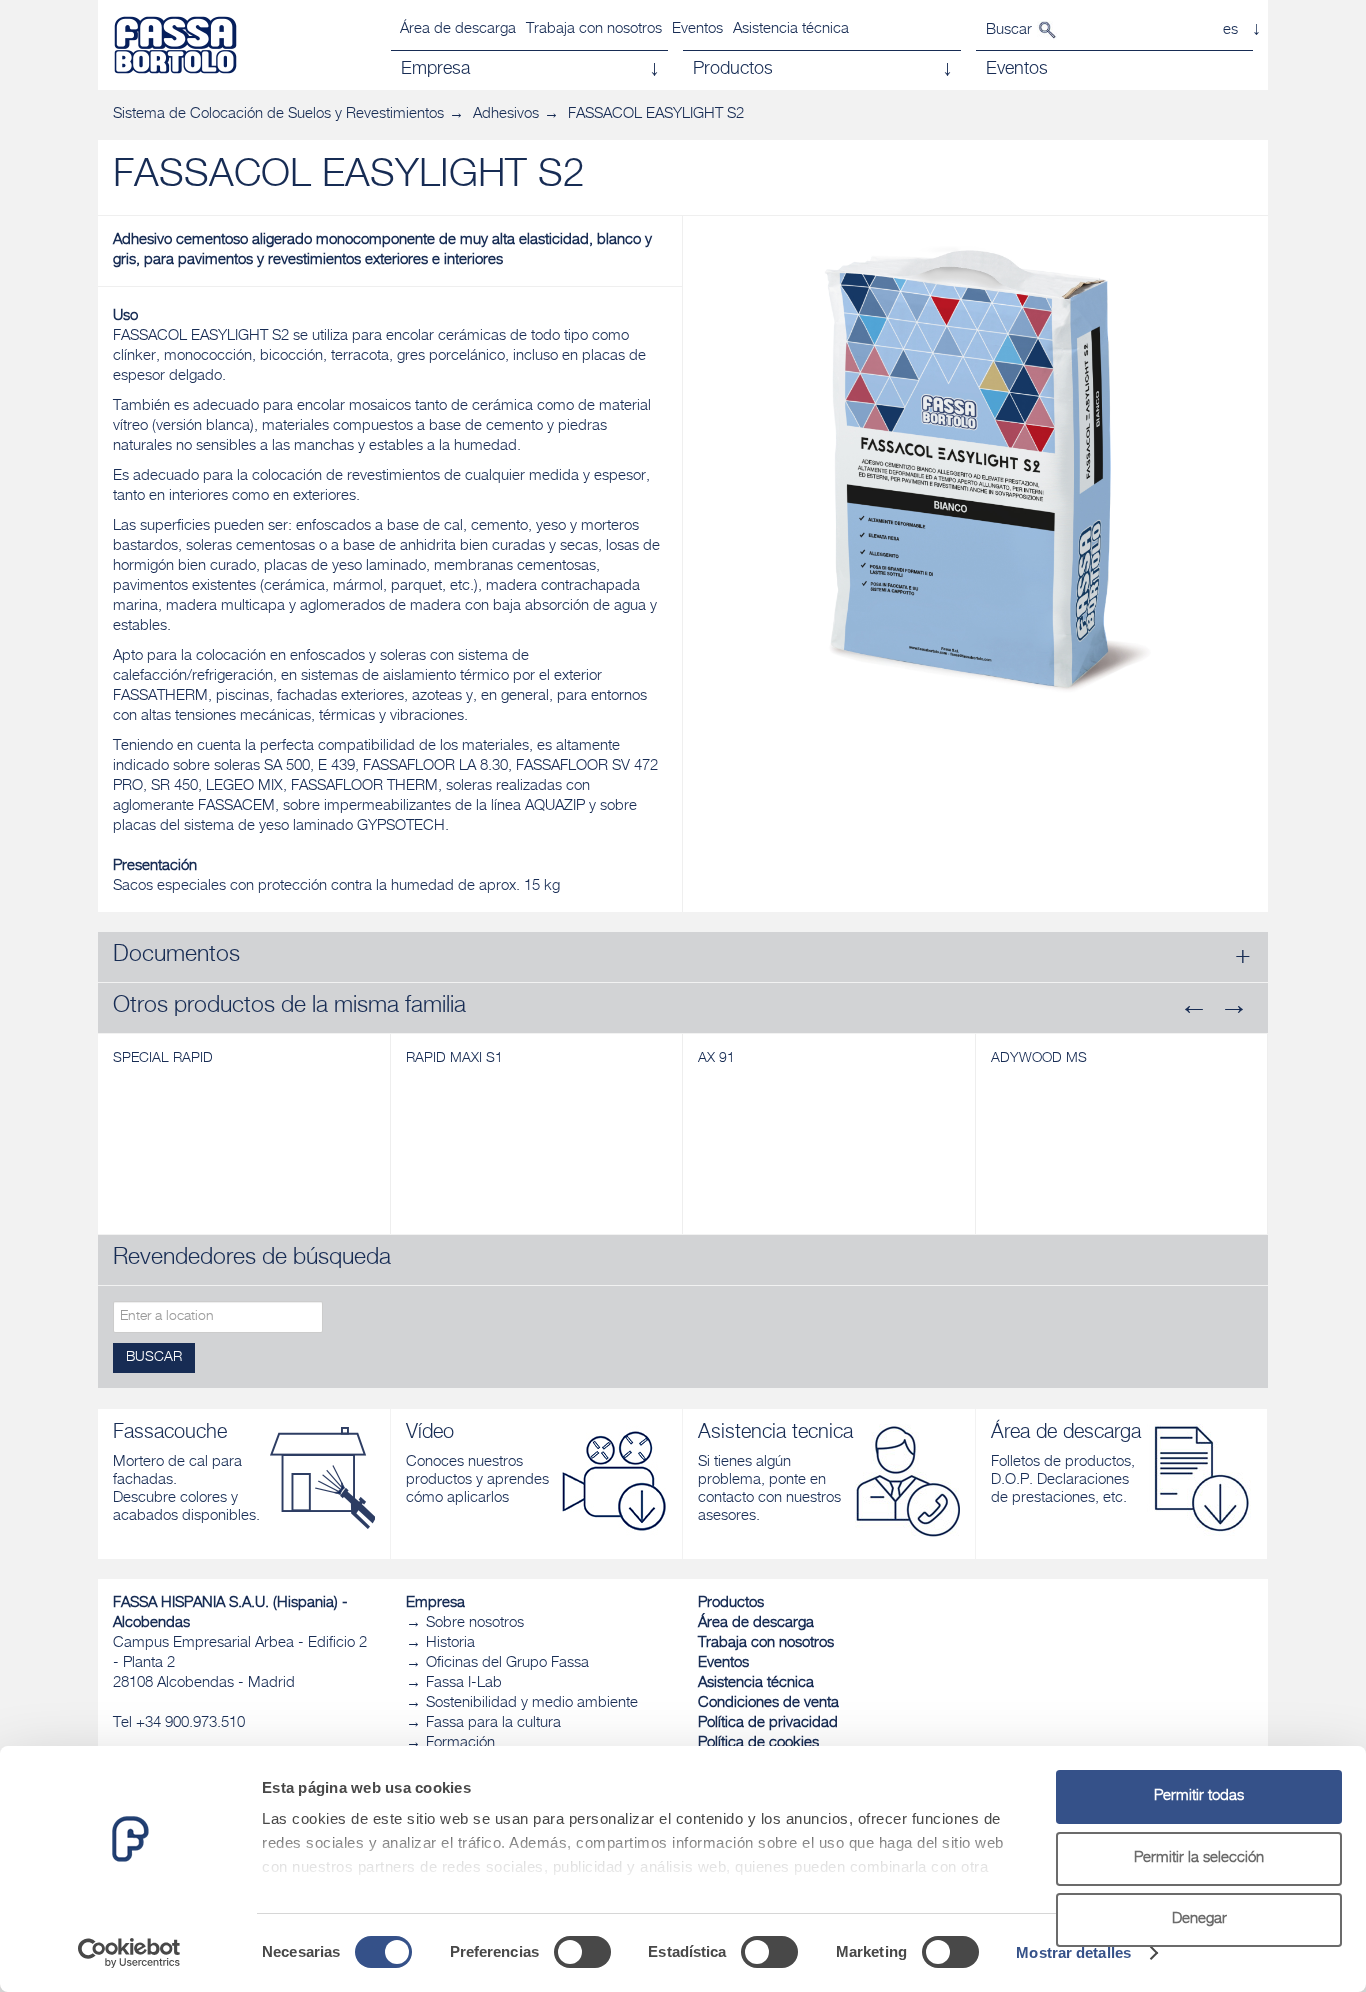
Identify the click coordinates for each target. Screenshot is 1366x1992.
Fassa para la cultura (493, 1723)
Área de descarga (458, 29)
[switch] (582, 1952)
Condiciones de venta (768, 1703)
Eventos (697, 29)
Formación (460, 1743)
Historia (450, 1643)
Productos (731, 1603)
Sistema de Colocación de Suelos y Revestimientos (278, 114)
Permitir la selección (1199, 1858)
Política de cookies (758, 1743)
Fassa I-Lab (464, 1683)
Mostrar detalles (1073, 1952)
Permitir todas (1199, 1796)
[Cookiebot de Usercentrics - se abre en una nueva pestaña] (129, 1953)
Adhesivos (506, 114)
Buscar (1009, 30)
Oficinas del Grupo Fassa (507, 1663)
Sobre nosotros (475, 1623)
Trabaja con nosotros (594, 29)
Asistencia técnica (791, 29)
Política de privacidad (768, 1723)
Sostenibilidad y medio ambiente (532, 1703)
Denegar (1199, 1919)
